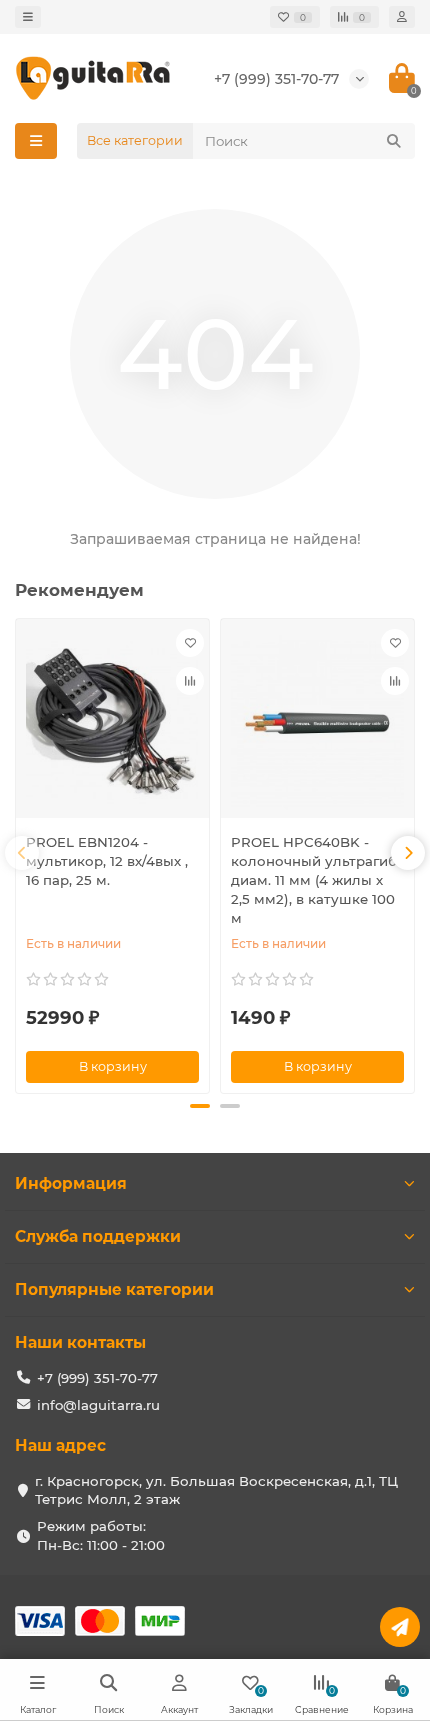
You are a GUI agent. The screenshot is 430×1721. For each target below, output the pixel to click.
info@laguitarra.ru (98, 1405)
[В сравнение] (190, 681)
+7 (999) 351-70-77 (276, 79)
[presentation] (22, 853)
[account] (402, 17)
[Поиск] (394, 141)
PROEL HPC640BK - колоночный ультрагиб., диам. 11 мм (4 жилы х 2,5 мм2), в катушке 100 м (317, 880)
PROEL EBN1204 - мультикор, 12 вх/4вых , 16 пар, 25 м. (107, 861)
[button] (200, 1106)
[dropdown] (28, 17)
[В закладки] (190, 643)
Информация (71, 1183)
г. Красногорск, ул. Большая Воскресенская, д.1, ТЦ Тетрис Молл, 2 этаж (216, 1490)
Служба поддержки (98, 1236)
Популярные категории (114, 1289)
